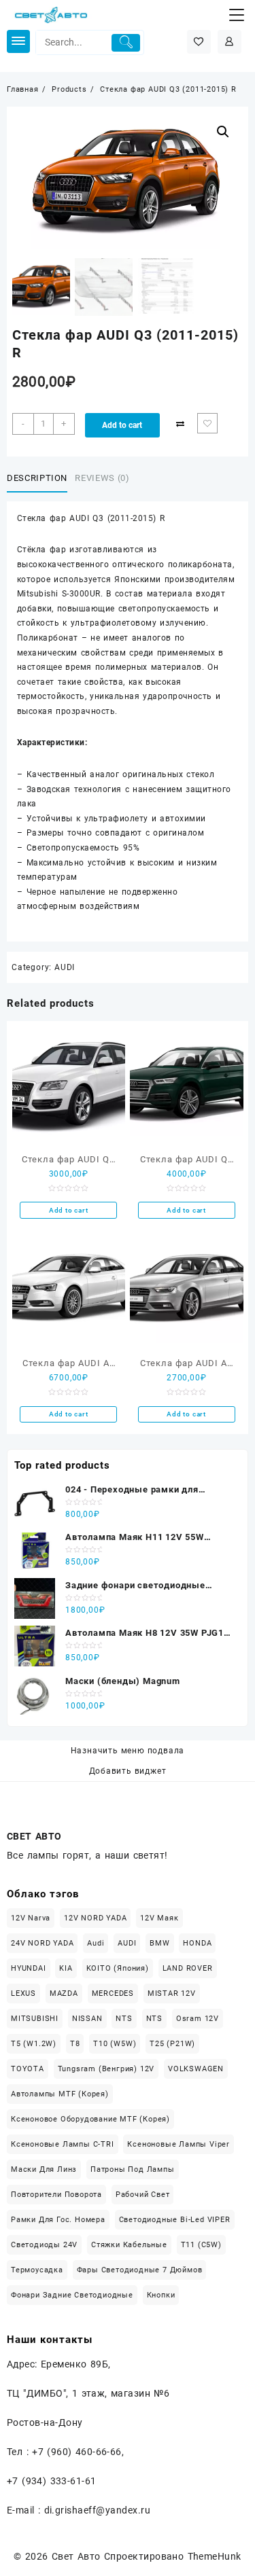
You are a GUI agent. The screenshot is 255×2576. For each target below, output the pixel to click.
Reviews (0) (102, 478)
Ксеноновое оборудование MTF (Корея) (90, 2119)
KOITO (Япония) (118, 1968)
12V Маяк (159, 1918)
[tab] (40, 479)
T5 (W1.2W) (34, 2044)
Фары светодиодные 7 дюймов (140, 2270)
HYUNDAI (29, 1968)
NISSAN (87, 2019)
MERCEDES (113, 1993)
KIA (66, 1968)
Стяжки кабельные (129, 2245)
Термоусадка (37, 2270)
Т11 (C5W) (201, 2245)
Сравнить (180, 424)
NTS (124, 2019)
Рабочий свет (143, 2195)
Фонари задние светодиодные (72, 2295)
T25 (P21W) (172, 2044)
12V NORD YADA (95, 1918)
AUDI (65, 967)
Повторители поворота (56, 2195)
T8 (75, 2044)
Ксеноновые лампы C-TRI (63, 2144)
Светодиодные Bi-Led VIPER (175, 2220)
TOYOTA (28, 2069)
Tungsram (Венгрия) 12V (106, 2069)
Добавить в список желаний (207, 423)
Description (37, 478)
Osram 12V (198, 2019)
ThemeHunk (215, 2556)
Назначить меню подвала (128, 1751)
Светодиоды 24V (44, 2245)
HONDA (197, 1943)
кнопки (161, 2295)
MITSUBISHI (35, 2019)
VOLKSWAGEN (196, 2069)
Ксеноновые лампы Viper (178, 2144)
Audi (96, 1943)
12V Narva (31, 1918)
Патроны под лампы (133, 2169)
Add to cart (122, 425)
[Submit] (126, 43)
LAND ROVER (188, 1968)
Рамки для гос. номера (58, 2220)
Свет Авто (76, 2556)
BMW (159, 1943)
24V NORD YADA (42, 1943)
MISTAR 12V (172, 1993)
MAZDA (64, 1993)
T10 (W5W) (115, 2044)
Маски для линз (44, 2169)
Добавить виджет (128, 1771)
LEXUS (23, 1993)
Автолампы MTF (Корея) (60, 2094)
